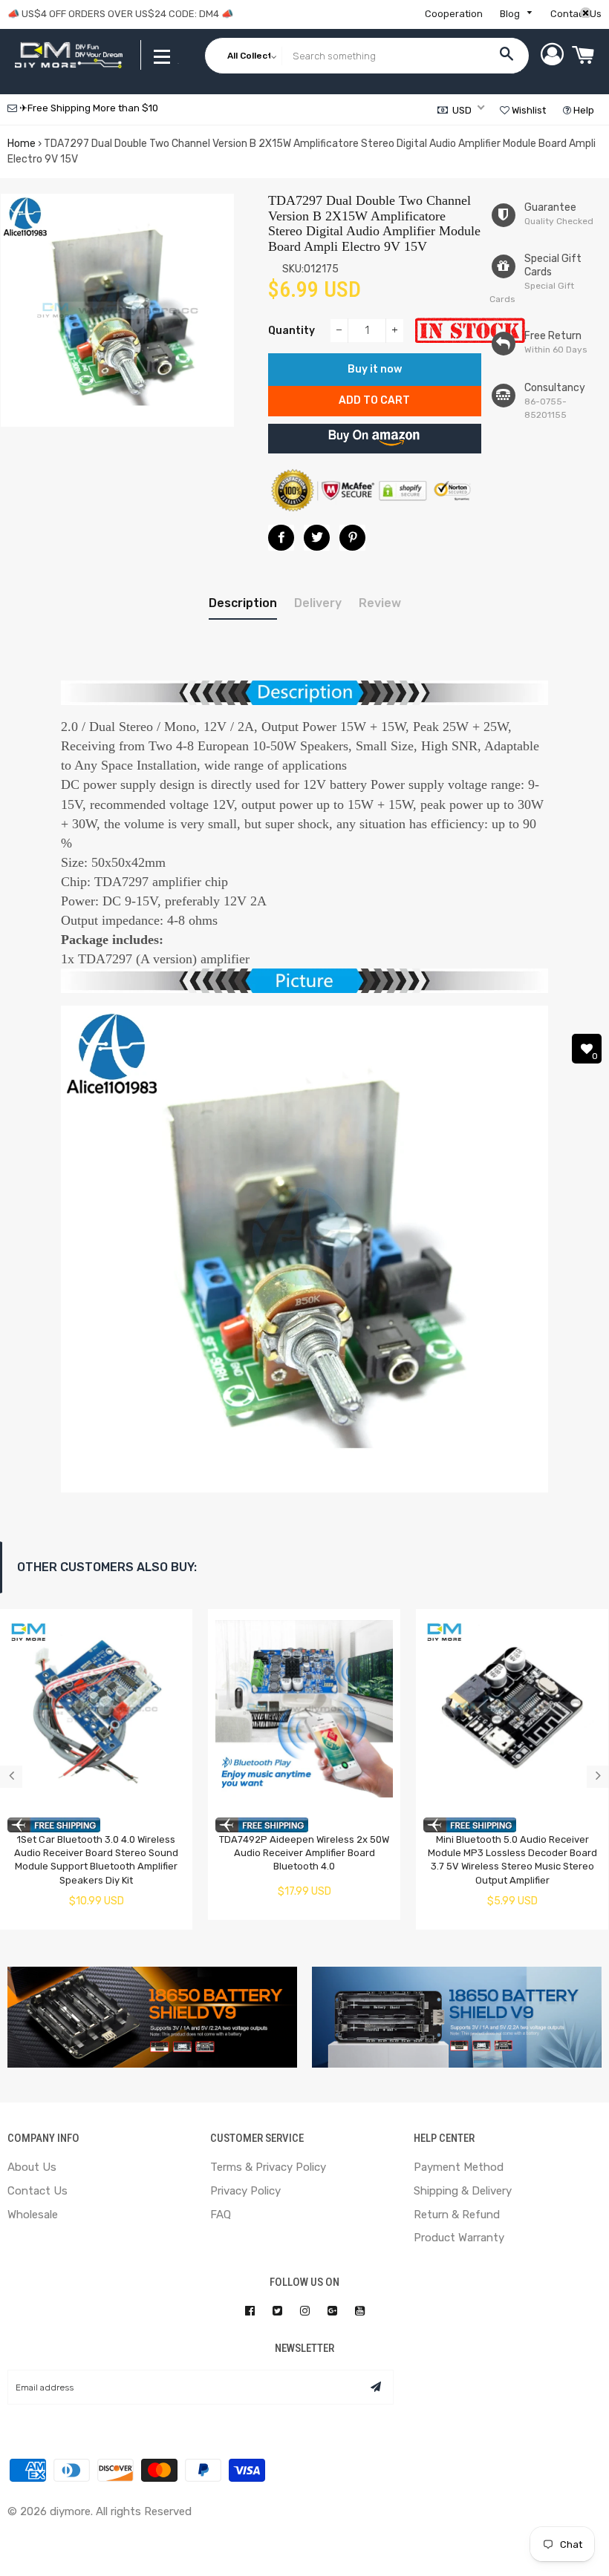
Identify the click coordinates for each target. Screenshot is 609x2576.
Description (243, 603)
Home (22, 144)
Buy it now (375, 369)
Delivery (318, 603)
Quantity (292, 331)
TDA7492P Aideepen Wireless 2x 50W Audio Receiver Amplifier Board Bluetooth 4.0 (304, 1853)
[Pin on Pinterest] (352, 538)
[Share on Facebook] (281, 538)
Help (583, 110)
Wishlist (528, 110)
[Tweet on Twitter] (317, 538)
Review (380, 603)
